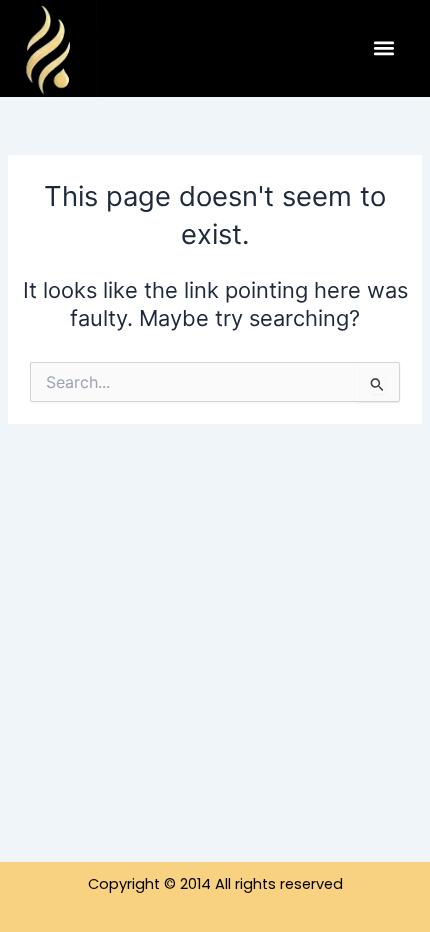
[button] (383, 48)
